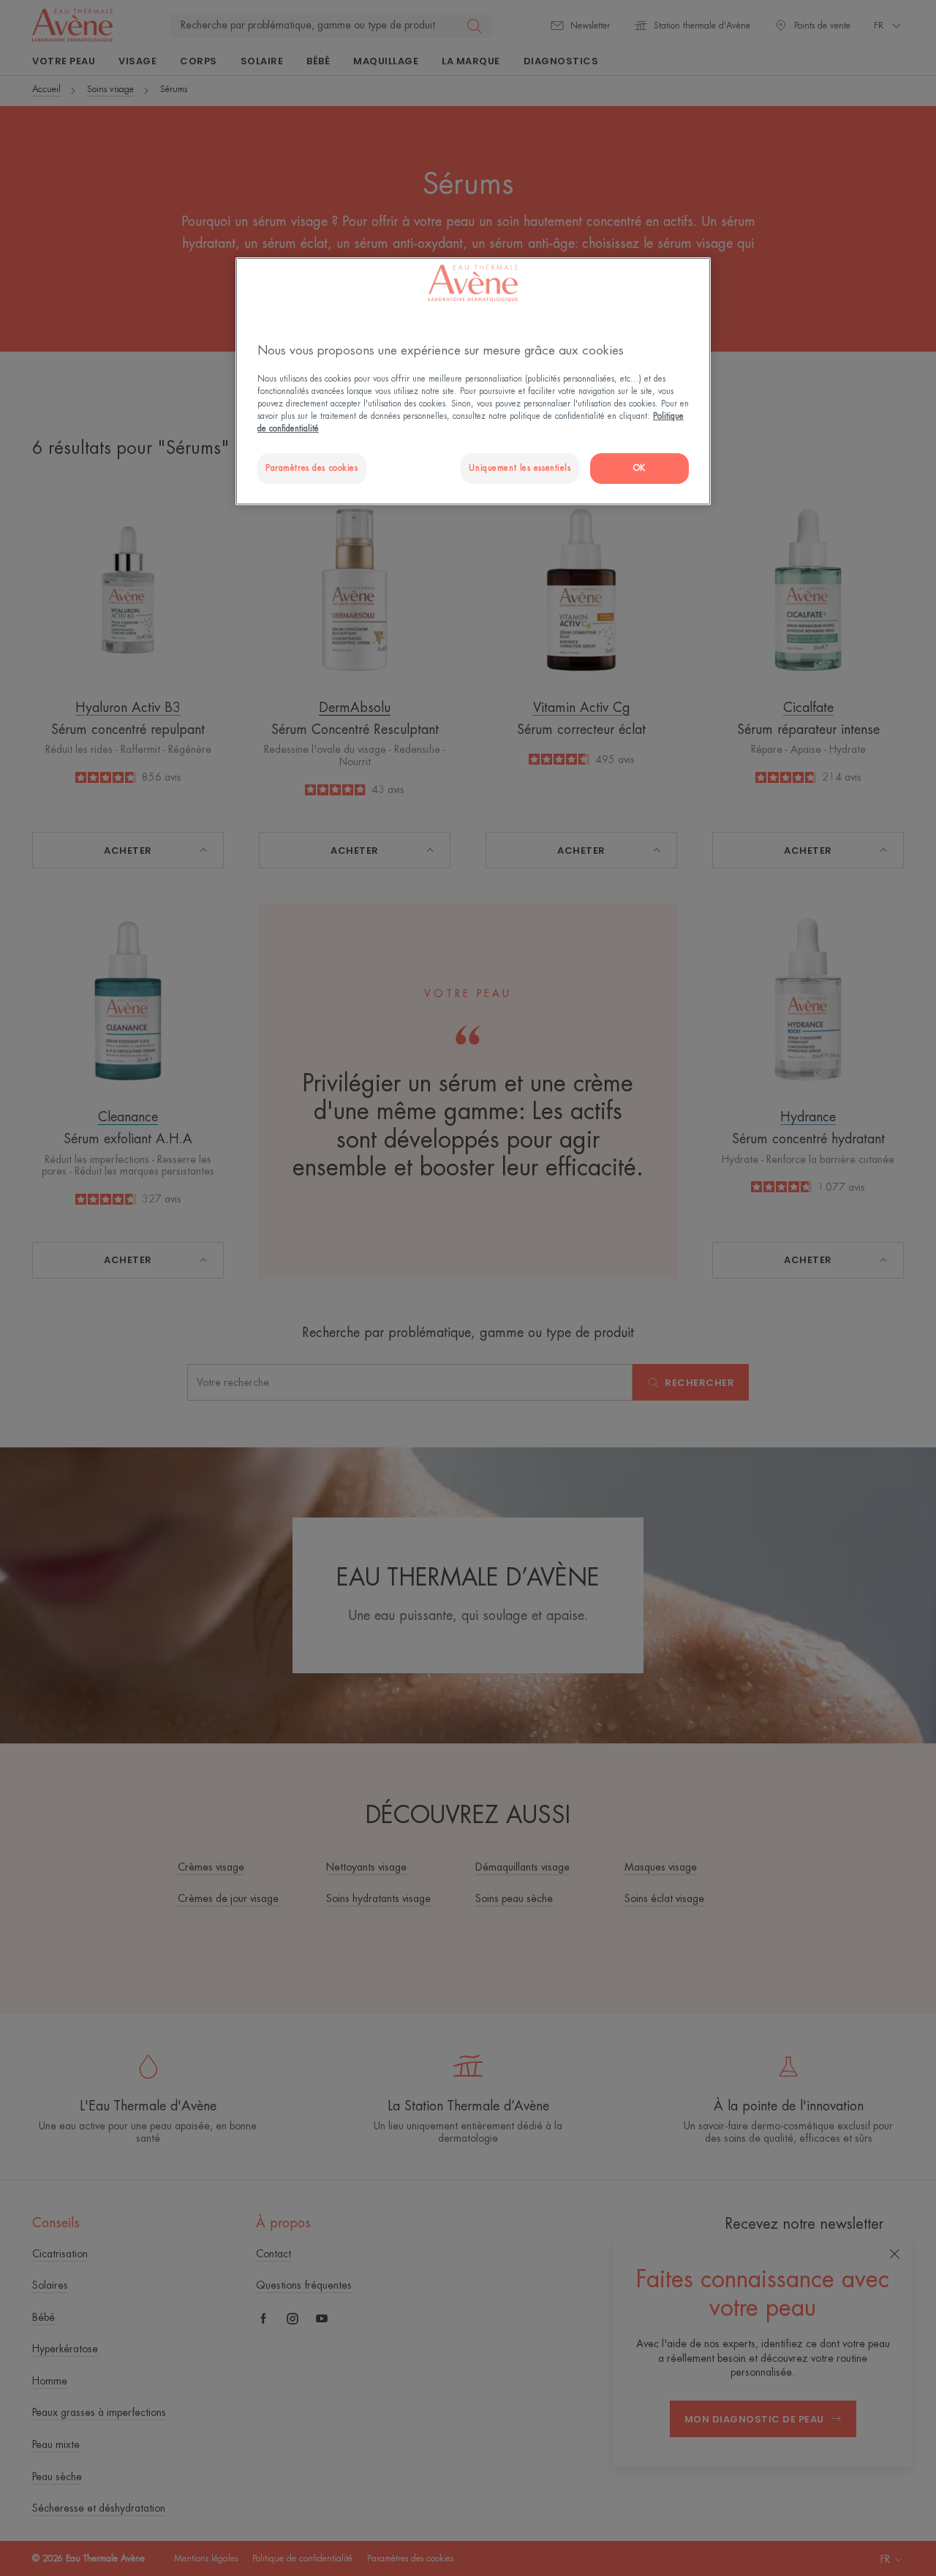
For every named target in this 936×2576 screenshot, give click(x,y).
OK (639, 468)
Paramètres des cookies (312, 468)
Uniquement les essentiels (520, 468)
